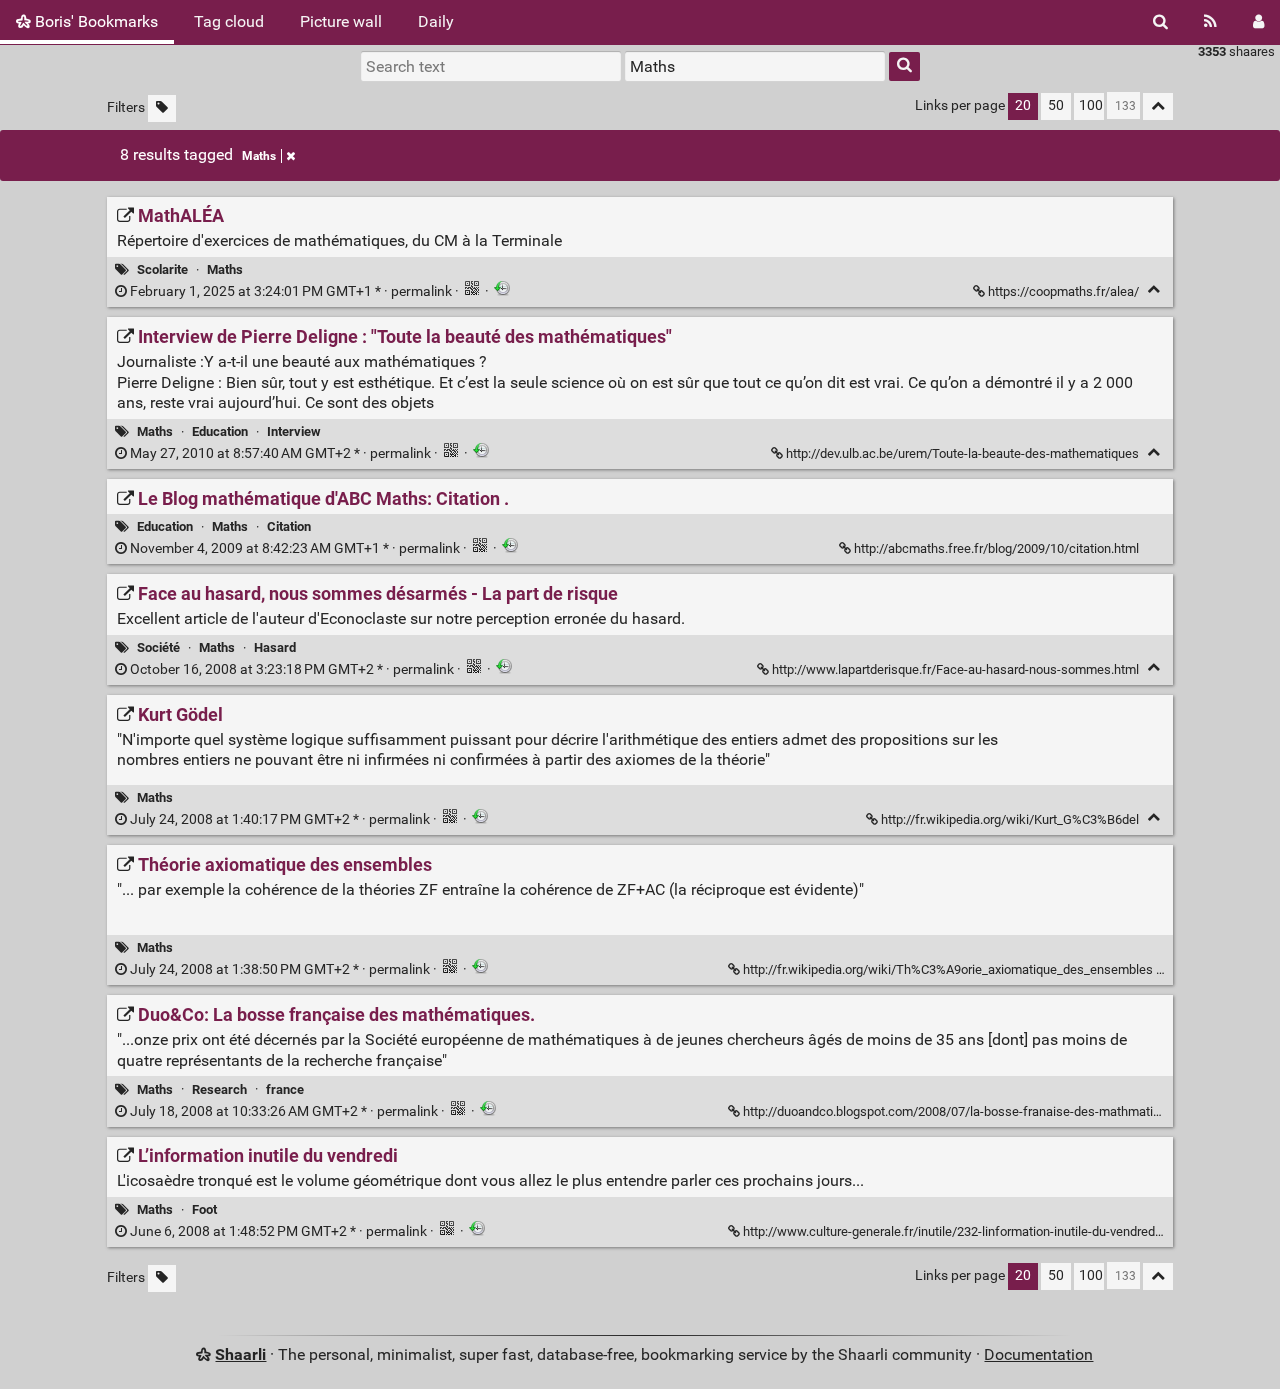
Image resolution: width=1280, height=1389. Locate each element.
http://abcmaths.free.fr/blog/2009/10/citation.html (996, 548)
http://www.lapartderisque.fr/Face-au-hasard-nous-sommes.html (955, 669)
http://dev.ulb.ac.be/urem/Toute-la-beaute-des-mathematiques (962, 453)
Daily (436, 21)
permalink (291, 291)
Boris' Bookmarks (94, 21)
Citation (289, 526)
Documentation (1038, 1354)
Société (158, 647)
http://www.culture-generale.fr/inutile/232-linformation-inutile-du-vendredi (950, 1231)
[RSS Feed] (1210, 22)
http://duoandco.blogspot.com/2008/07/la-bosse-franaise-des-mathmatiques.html (976, 1111)
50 (1056, 105)
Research (219, 1089)
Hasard (275, 647)
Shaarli (240, 1354)
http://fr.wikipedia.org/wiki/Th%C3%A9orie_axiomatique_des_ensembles (948, 969)
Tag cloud (229, 21)
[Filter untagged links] (162, 108)
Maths (259, 156)
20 (1023, 105)
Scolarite (162, 269)
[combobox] (755, 66)
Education (220, 431)
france (285, 1089)
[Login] (1258, 22)
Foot (204, 1209)
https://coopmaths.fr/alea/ (1063, 291)
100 (1091, 105)
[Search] (1160, 22)
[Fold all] (1158, 106)
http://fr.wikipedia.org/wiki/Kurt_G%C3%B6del (1010, 819)
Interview (294, 431)
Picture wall (341, 21)
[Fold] (1153, 289)
